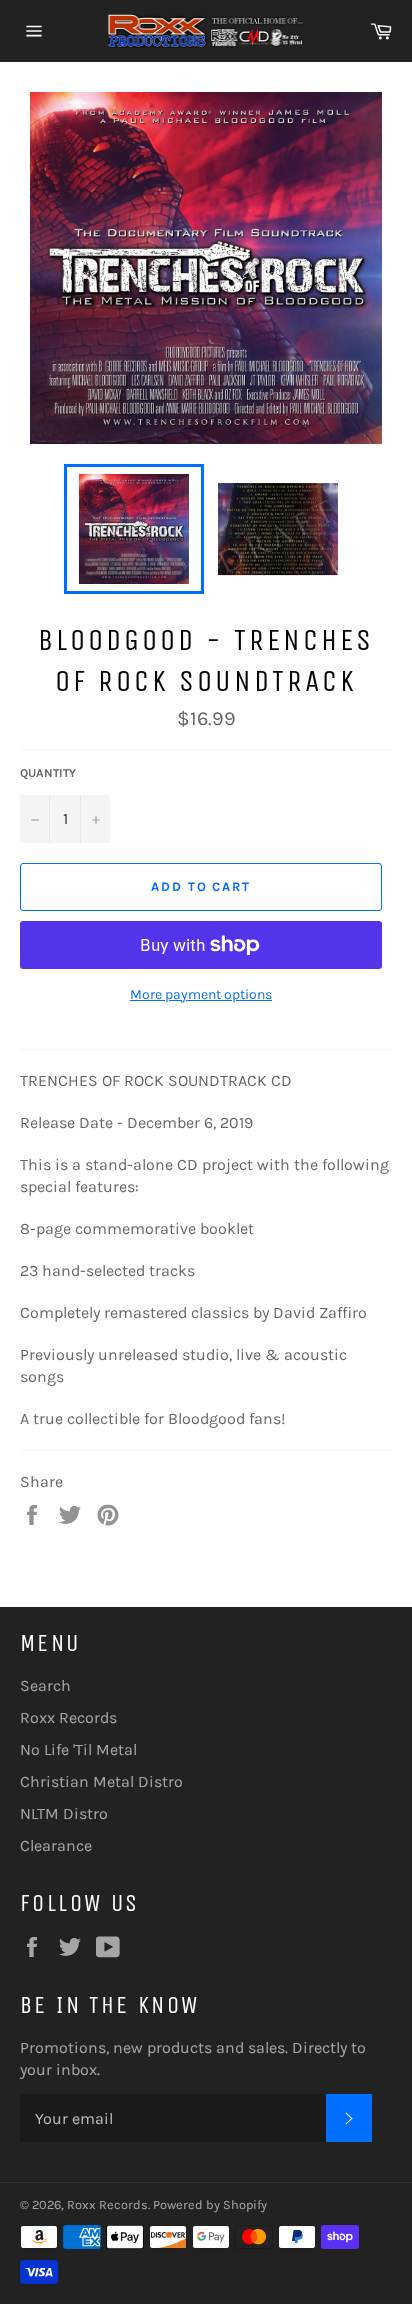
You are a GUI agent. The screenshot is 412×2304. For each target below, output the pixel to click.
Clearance (56, 1845)
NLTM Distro (64, 1813)
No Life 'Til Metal (78, 1749)
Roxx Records (68, 1717)
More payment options (201, 994)
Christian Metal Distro (101, 1781)
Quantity (48, 773)
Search (45, 1685)
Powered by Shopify (210, 2204)
